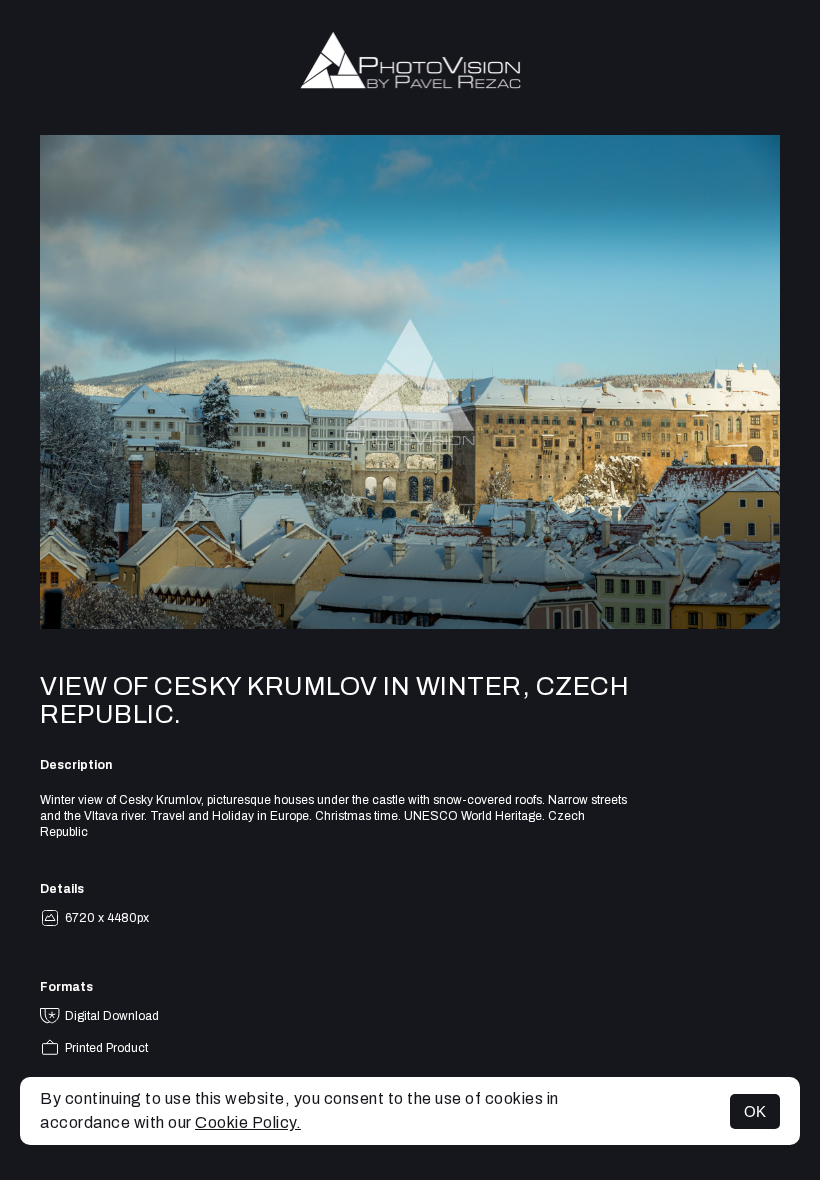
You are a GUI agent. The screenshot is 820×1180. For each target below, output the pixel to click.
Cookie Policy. (248, 1122)
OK (755, 1111)
